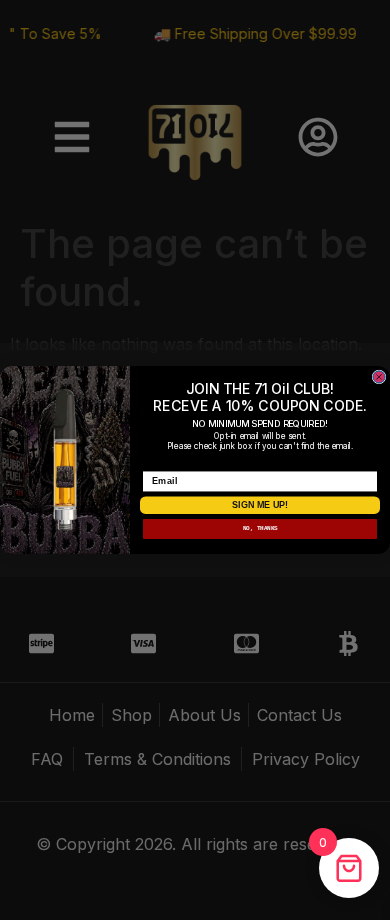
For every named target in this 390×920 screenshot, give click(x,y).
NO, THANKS (260, 528)
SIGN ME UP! (260, 505)
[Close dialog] (379, 377)
